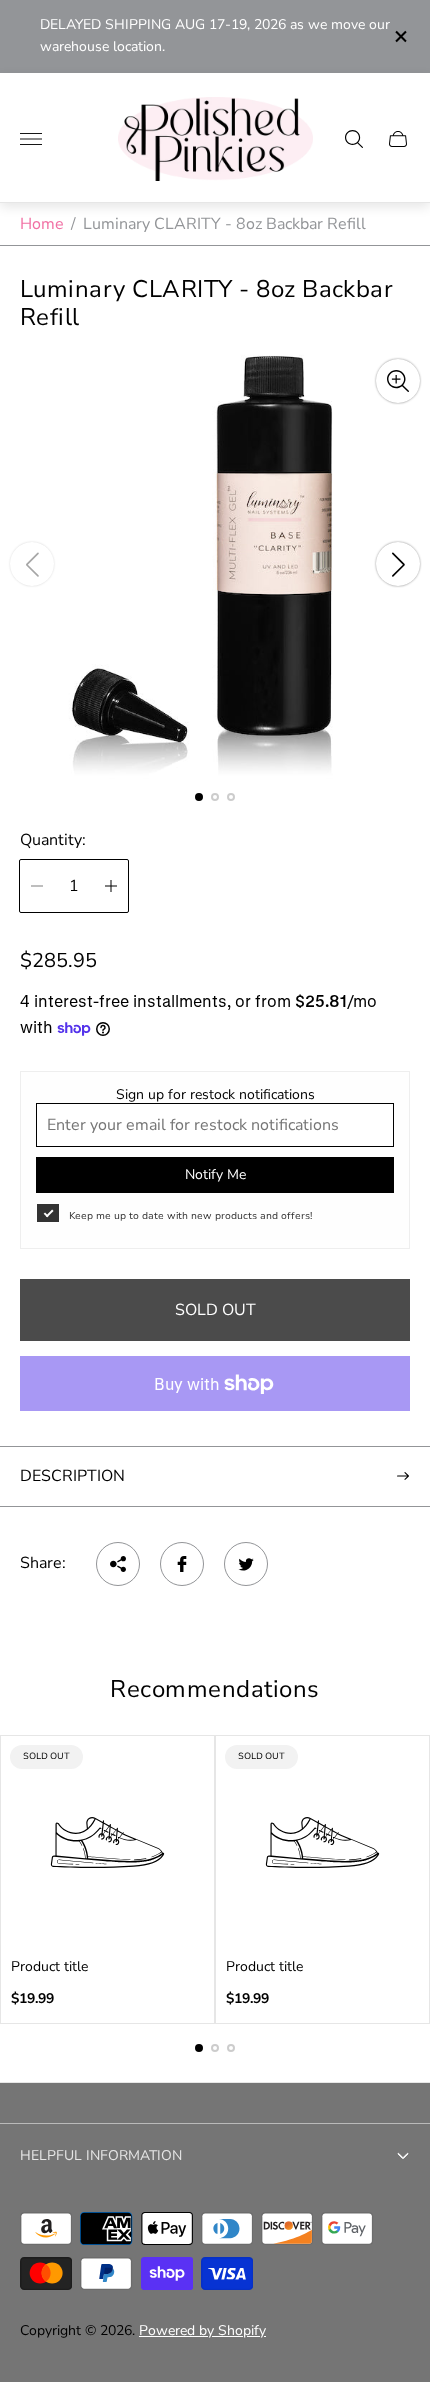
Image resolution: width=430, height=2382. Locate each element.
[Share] (118, 1564)
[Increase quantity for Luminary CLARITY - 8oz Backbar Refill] (111, 886)
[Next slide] (398, 564)
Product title (49, 1967)
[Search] (354, 139)
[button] (199, 797)
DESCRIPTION (72, 1476)
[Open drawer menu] (31, 139)
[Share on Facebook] (182, 1564)
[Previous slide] (32, 564)
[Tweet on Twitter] (246, 1564)
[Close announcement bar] (399, 36)
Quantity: (53, 840)
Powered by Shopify (202, 2330)
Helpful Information (101, 2155)
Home (42, 224)
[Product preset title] (107, 1842)
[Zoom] (398, 381)
